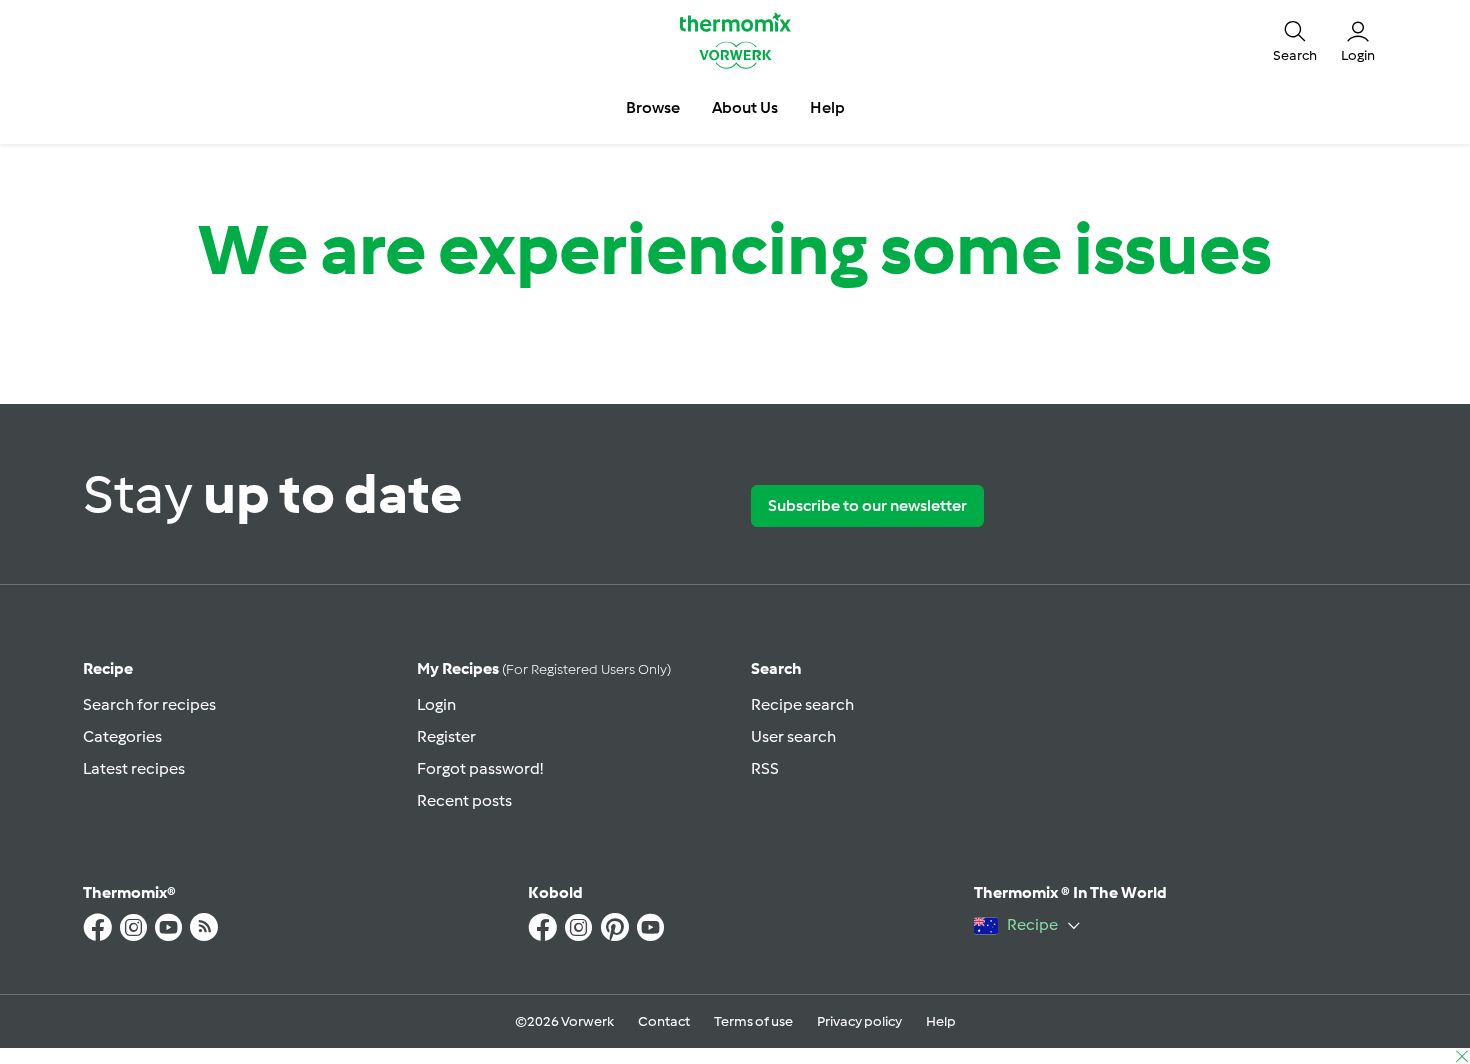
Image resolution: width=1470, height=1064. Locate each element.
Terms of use (753, 1021)
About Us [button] (745, 107)
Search (776, 668)
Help (941, 1021)
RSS (765, 768)
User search (793, 736)
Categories (122, 736)
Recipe (108, 668)
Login (436, 704)
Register (446, 736)
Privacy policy (859, 1021)
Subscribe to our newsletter (867, 505)
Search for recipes (149, 704)
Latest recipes (134, 768)
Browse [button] (653, 107)
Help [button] (827, 107)
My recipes (544, 668)
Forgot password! (480, 768)
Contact (664, 1021)
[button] (1295, 40)
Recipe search (802, 704)
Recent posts (464, 800)
